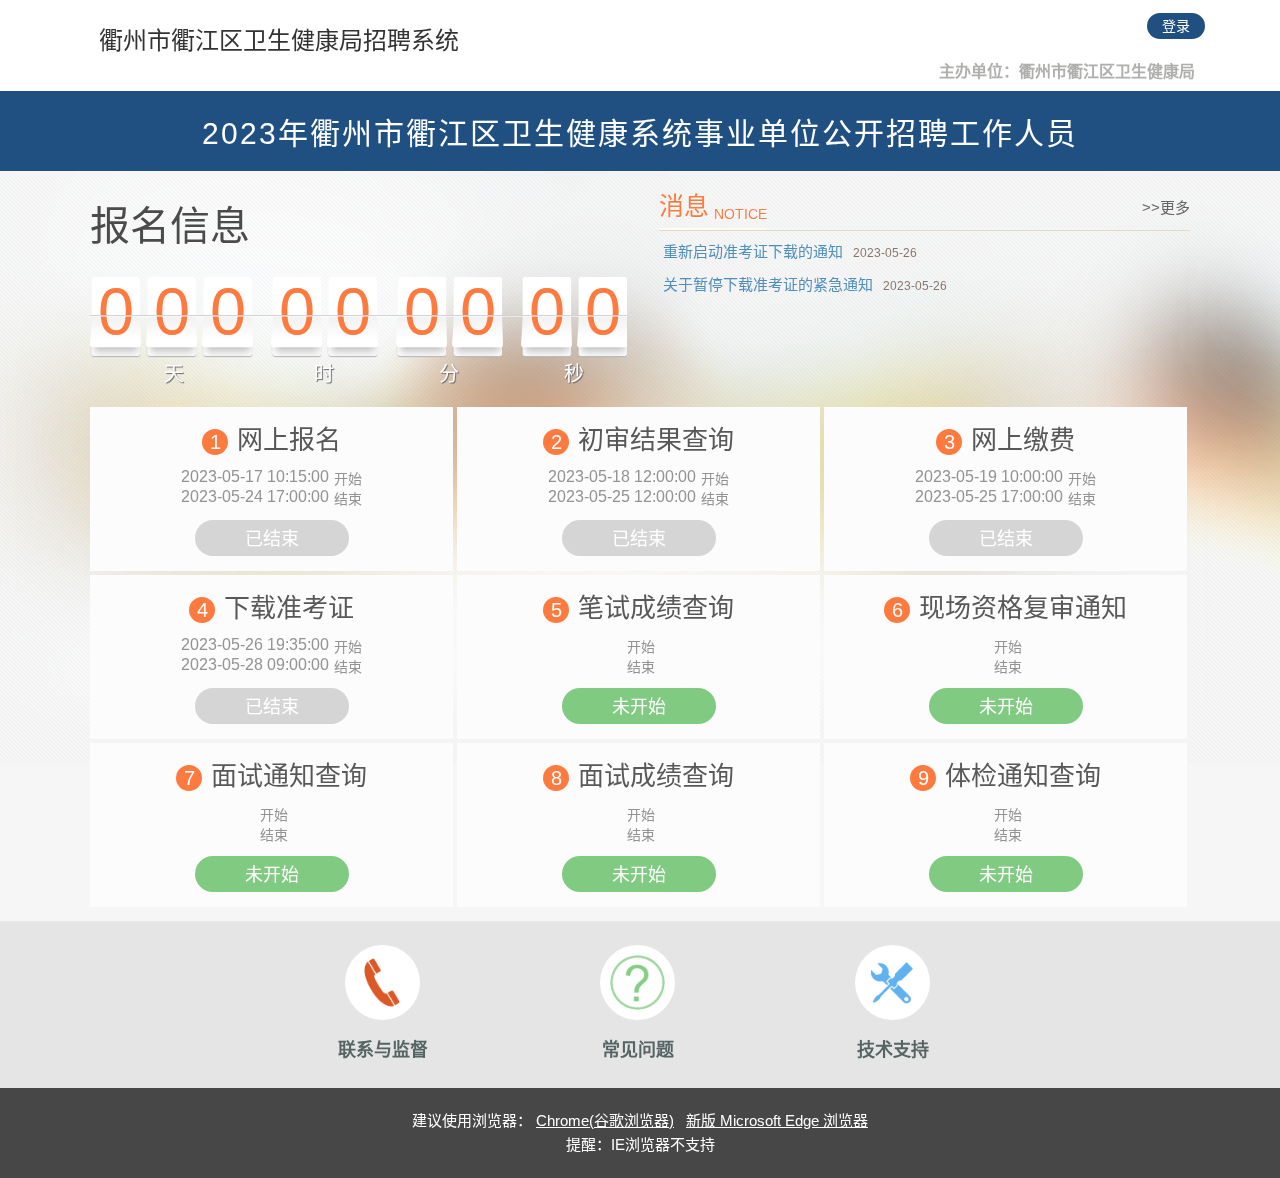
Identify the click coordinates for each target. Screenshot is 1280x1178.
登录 (1176, 26)
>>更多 (1166, 207)
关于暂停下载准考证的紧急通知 (768, 284)
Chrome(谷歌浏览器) (605, 1120)
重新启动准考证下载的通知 (753, 251)
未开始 (639, 707)
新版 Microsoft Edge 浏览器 (777, 1120)
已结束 (272, 539)
